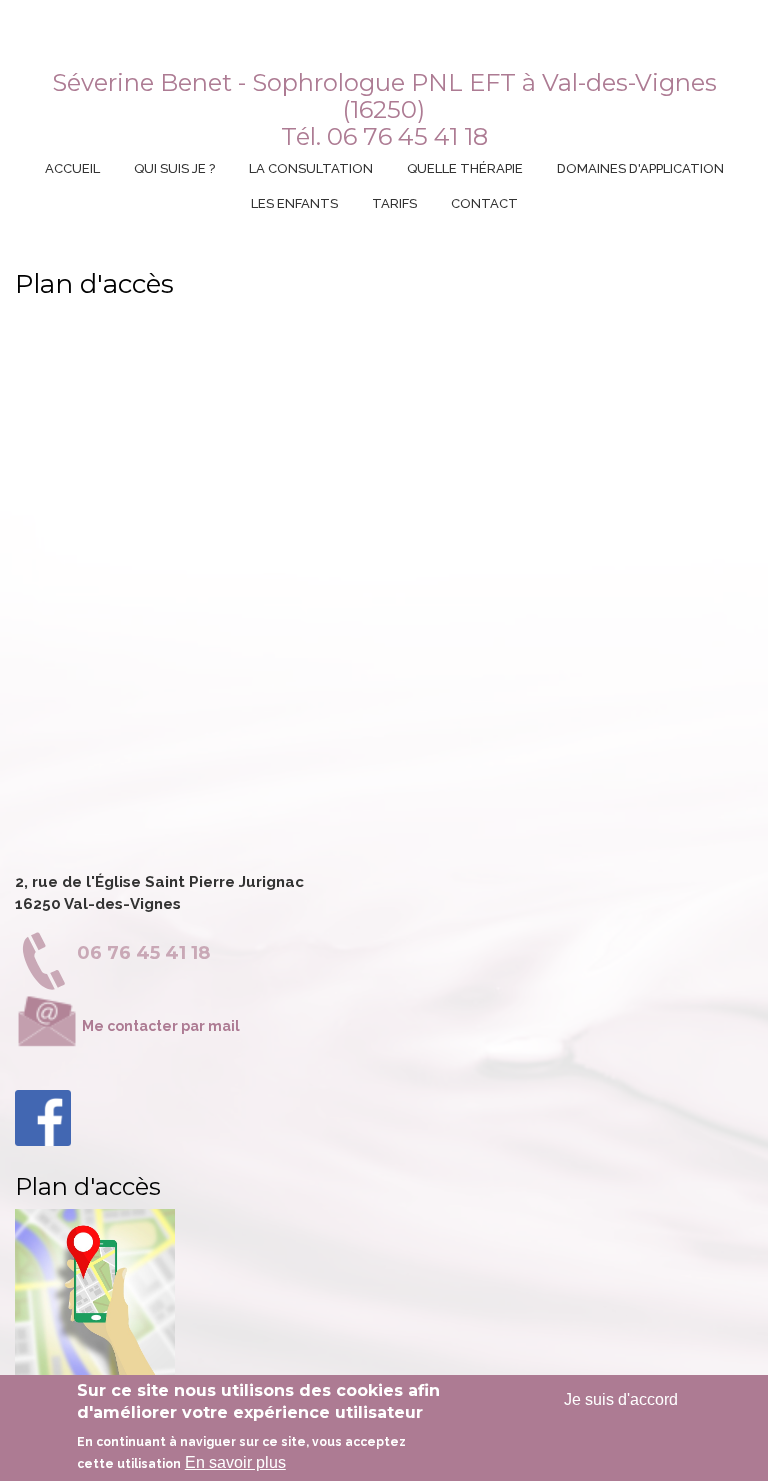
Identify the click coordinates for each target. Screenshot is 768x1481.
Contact (484, 203)
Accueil (72, 168)
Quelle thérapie (465, 168)
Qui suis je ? (174, 168)
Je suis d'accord (621, 1399)
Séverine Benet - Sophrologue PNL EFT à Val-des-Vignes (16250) (384, 96)
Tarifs (394, 203)
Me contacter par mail (159, 1026)
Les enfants (294, 203)
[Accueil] (381, 42)
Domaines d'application (640, 168)
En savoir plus (235, 1462)
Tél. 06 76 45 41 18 (384, 136)
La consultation (311, 168)
